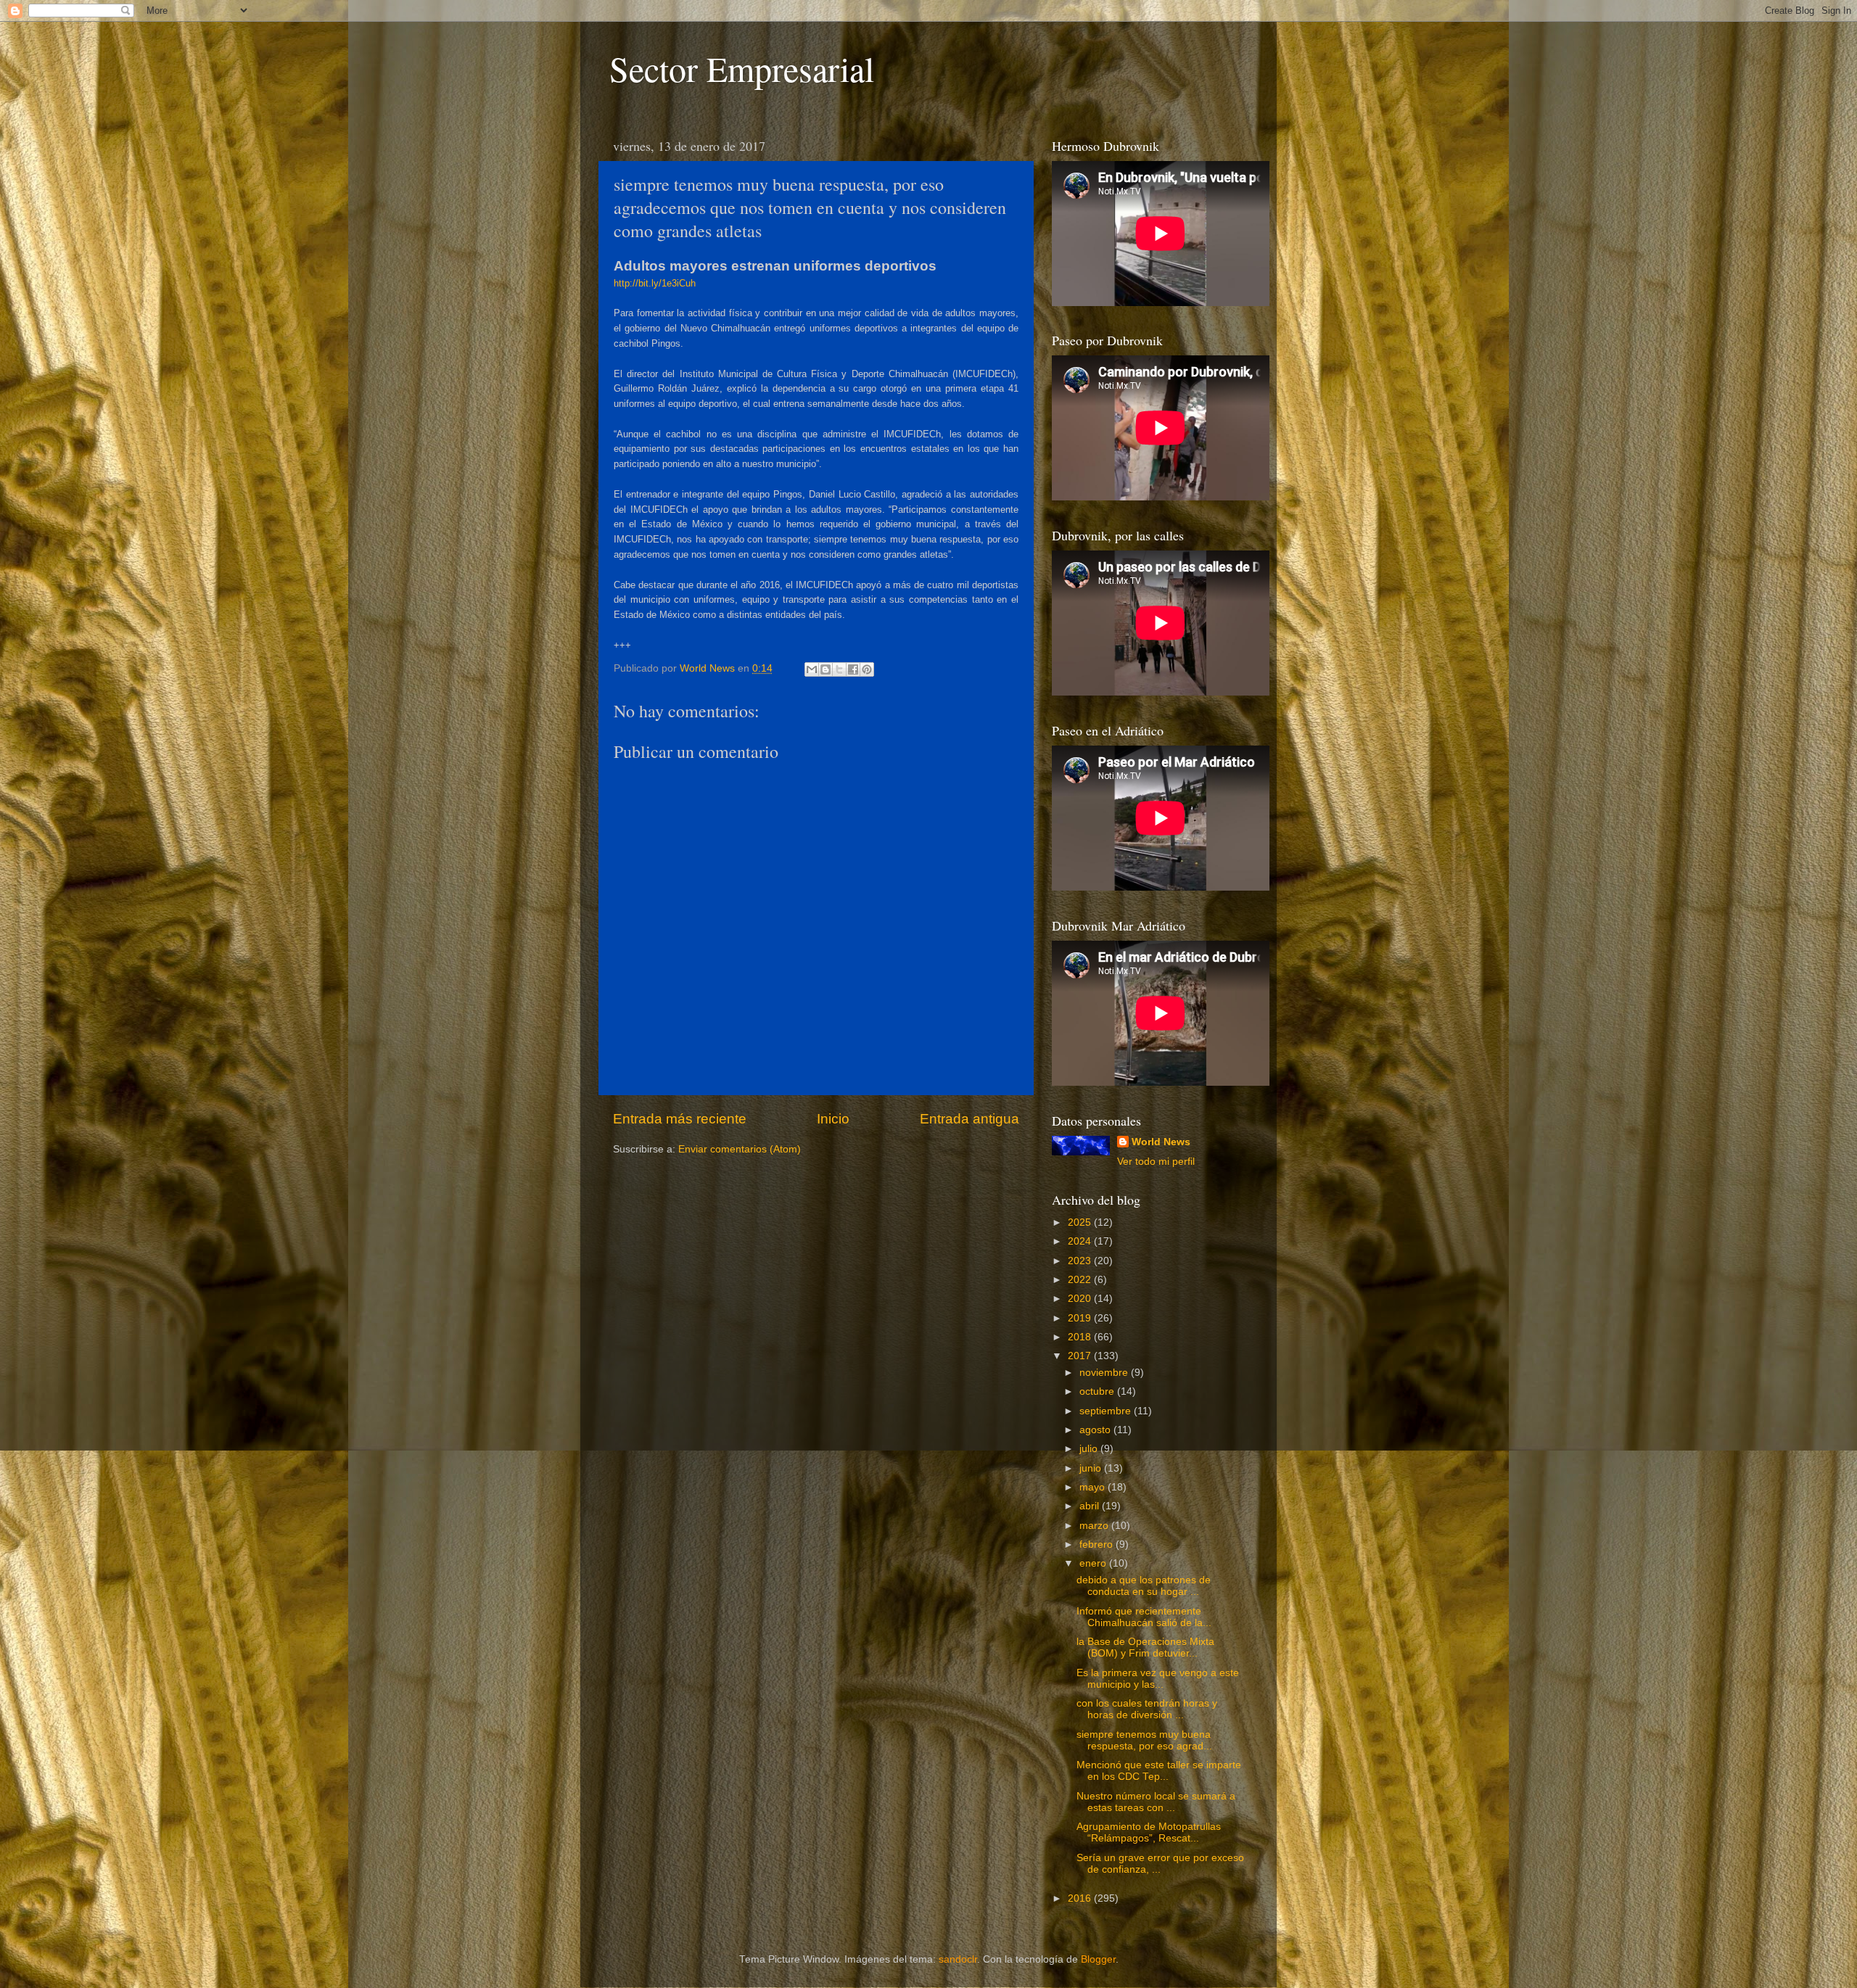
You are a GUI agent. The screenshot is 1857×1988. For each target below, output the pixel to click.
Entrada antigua (969, 1119)
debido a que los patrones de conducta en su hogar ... (1144, 1586)
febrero (1098, 1544)
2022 (1081, 1280)
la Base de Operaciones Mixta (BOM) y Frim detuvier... (1145, 1647)
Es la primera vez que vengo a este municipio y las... (1158, 1679)
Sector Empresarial (742, 68)
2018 (1081, 1337)
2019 (1081, 1318)
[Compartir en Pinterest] (867, 669)
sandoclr (958, 1959)
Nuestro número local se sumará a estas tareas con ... (1156, 1802)
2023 (1081, 1261)
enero (1094, 1563)
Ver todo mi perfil (1156, 1162)
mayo (1094, 1487)
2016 (1081, 1898)
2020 (1081, 1299)
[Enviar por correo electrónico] (812, 669)
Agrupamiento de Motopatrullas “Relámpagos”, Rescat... (1149, 1832)
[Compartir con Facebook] (853, 669)
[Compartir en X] (839, 669)
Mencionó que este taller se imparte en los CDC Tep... (1159, 1771)
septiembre (1107, 1411)
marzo (1095, 1526)
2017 (1081, 1356)
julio (1090, 1449)
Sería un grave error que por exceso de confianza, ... (1160, 1864)
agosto (1096, 1430)
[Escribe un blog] (825, 669)
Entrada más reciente (680, 1119)
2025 (1081, 1222)
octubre (1098, 1391)
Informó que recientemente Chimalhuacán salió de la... (1144, 1617)
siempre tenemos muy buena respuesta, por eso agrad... (1144, 1740)
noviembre (1105, 1373)
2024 (1081, 1241)
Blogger (1098, 1959)
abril (1091, 1506)
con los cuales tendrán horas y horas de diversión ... (1147, 1709)
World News (1161, 1142)
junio (1092, 1468)
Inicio (833, 1119)
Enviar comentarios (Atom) (740, 1149)
